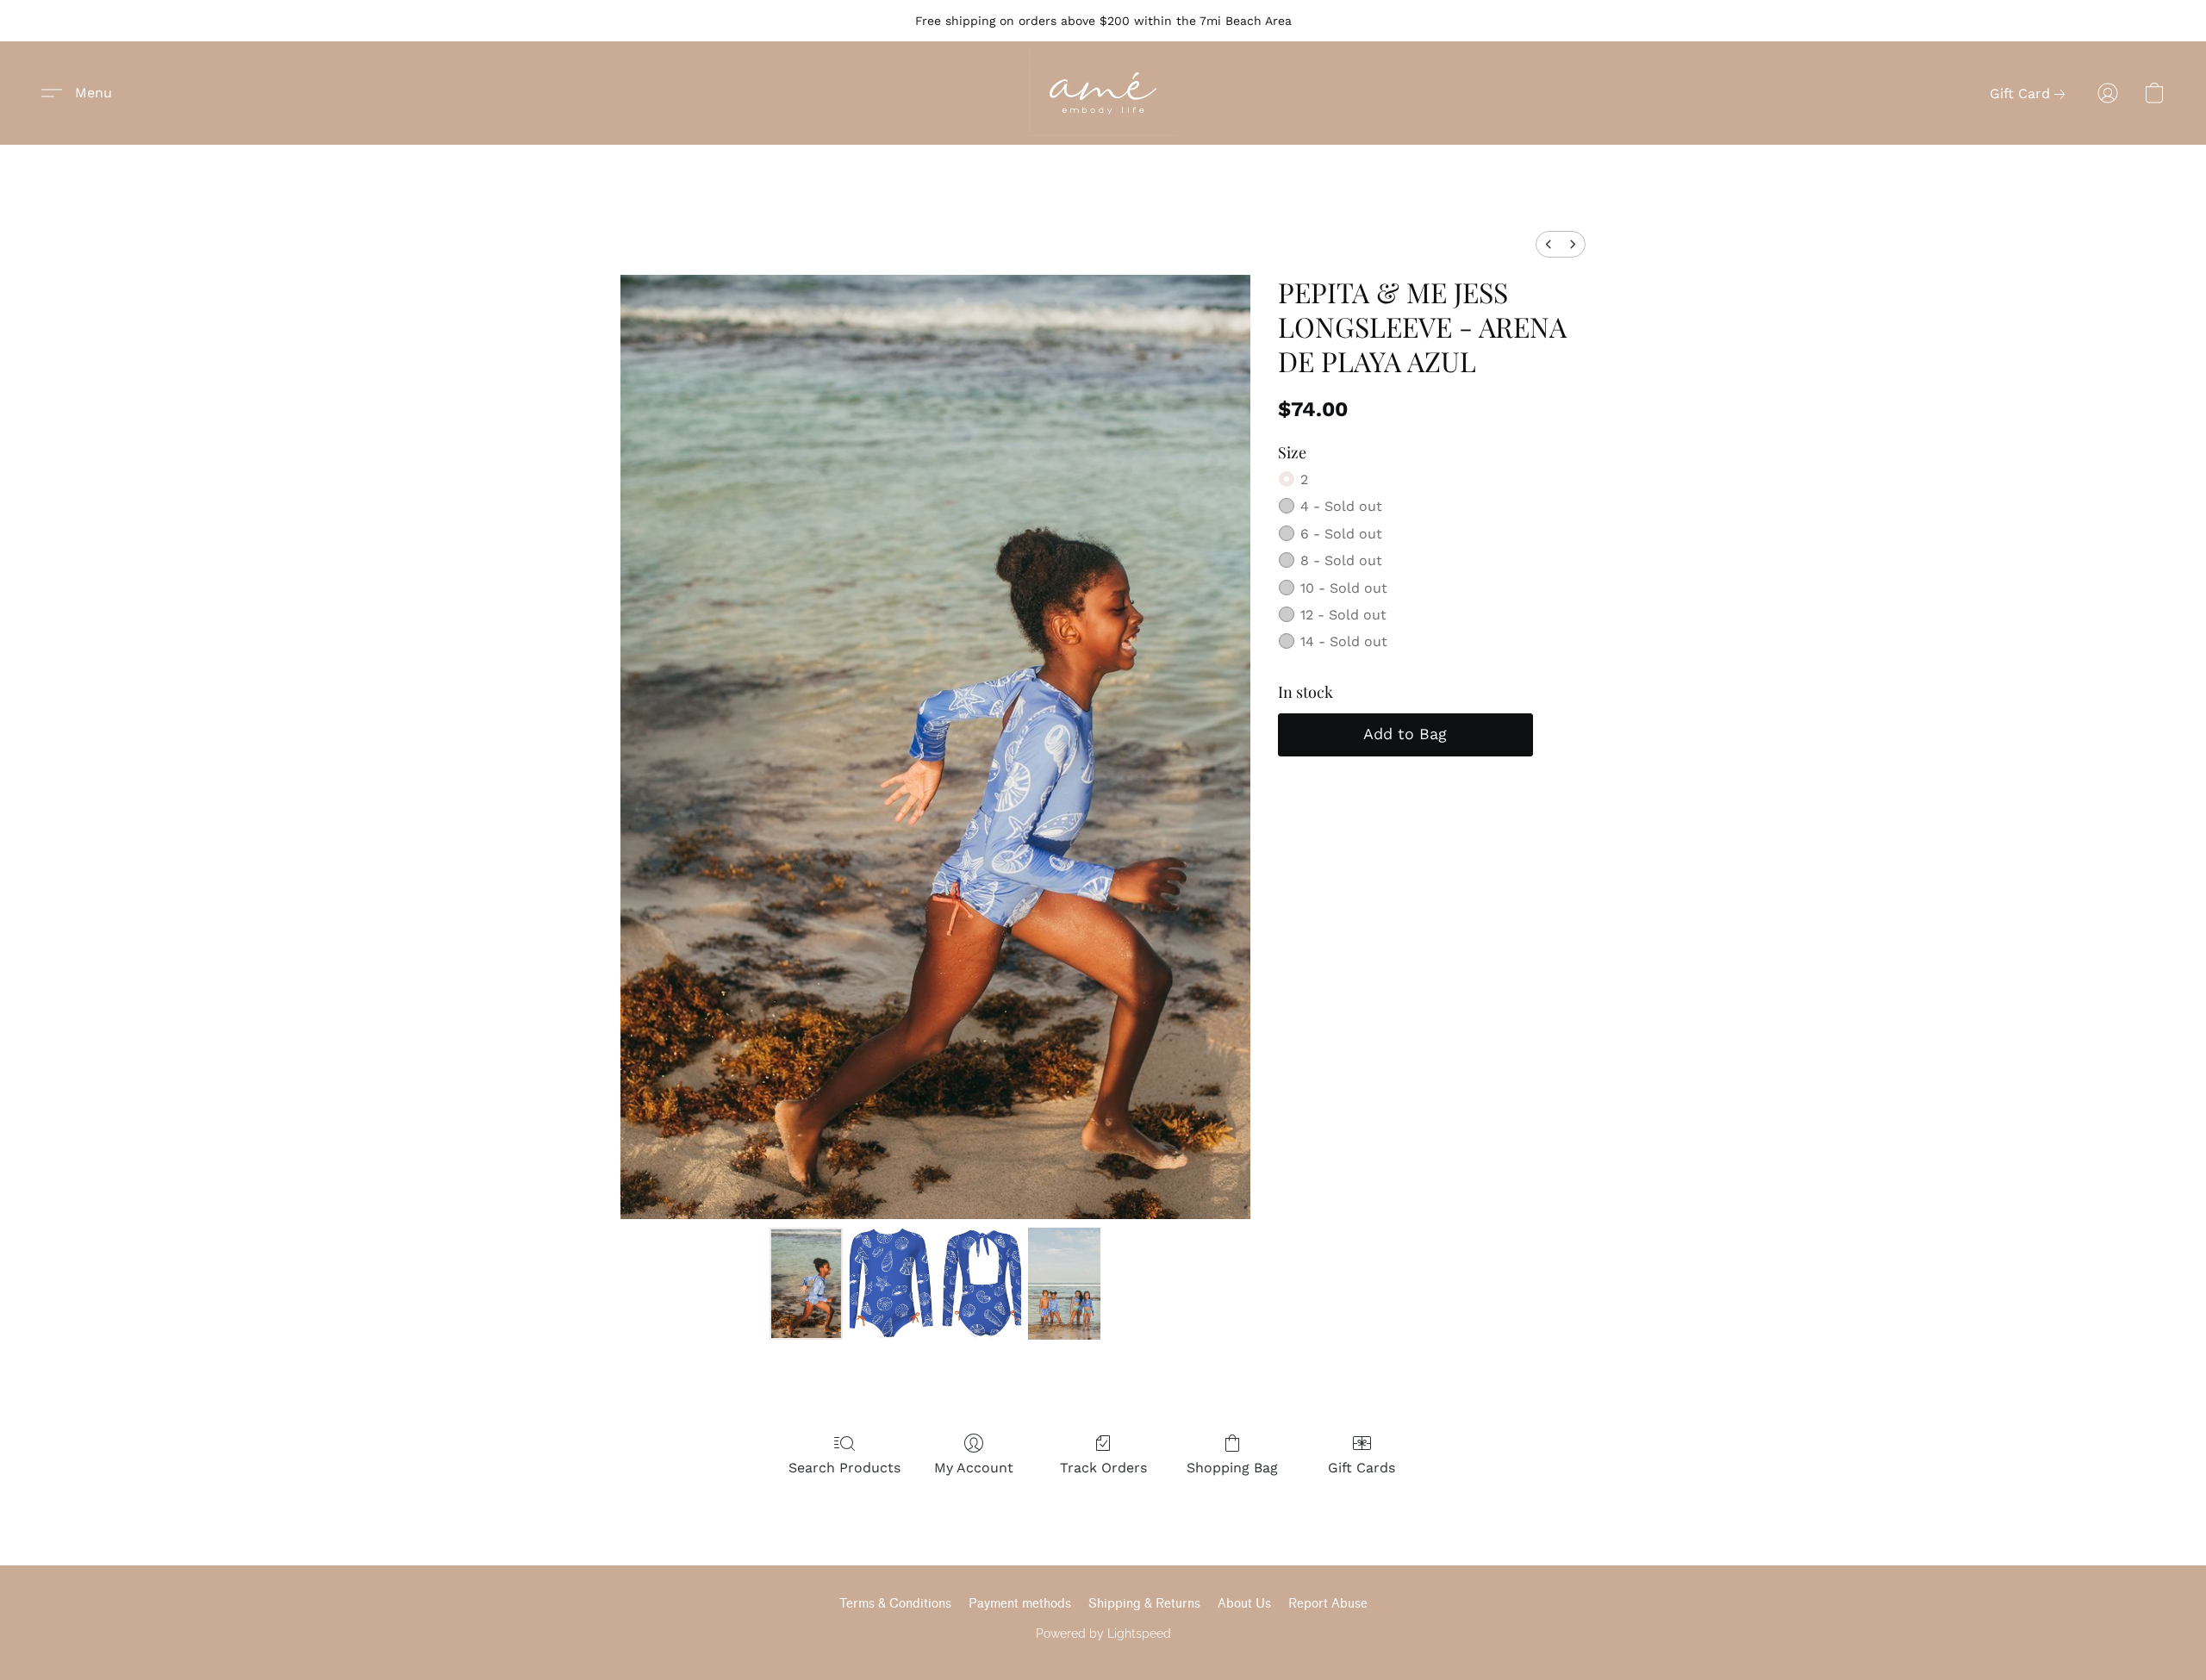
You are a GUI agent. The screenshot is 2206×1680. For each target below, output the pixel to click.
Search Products (844, 1468)
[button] (1103, 93)
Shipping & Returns (1144, 1604)
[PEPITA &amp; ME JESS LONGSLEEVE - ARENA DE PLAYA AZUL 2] (1064, 1284)
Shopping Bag (1232, 1468)
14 (1344, 641)
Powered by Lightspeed (1103, 1633)
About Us (1244, 1604)
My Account (974, 1468)
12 (1343, 615)
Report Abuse (1328, 1604)
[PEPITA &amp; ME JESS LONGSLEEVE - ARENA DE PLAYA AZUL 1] (936, 1284)
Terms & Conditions (895, 1604)
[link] (2031, 94)
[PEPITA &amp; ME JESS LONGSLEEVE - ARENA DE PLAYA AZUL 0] (806, 1284)
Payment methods (1020, 1604)
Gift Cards (1362, 1468)
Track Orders (1103, 1468)
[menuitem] (1549, 244)
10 (1344, 588)
